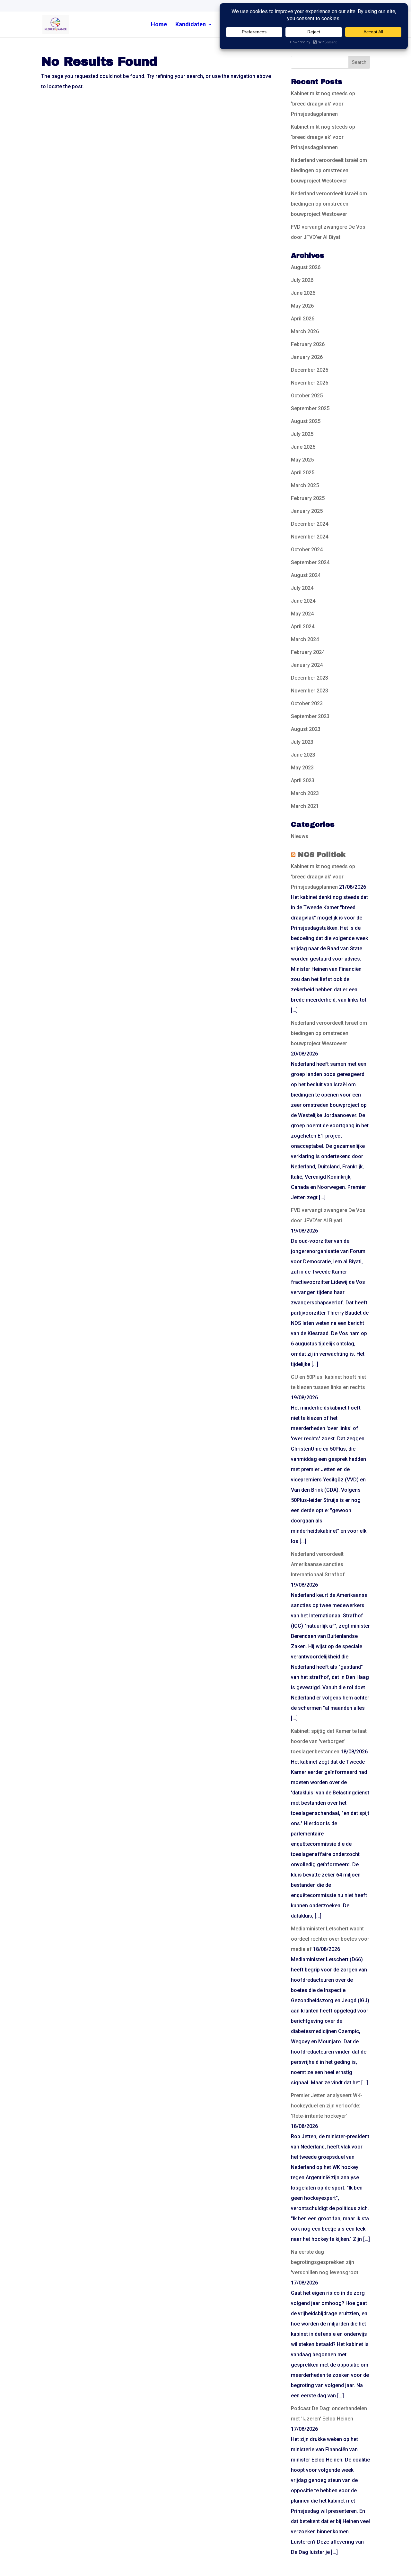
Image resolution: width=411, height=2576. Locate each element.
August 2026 (306, 267)
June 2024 (303, 601)
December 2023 (310, 678)
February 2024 (308, 652)
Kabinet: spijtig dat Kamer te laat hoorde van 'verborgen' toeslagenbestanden (329, 1741)
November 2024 (310, 537)
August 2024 (306, 575)
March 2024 (305, 639)
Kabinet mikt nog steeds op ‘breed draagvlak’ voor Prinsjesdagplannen (323, 104)
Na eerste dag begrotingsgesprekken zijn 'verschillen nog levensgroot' (325, 2262)
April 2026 (303, 319)
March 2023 (305, 793)
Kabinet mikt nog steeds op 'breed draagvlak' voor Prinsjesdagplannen (323, 877)
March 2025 (305, 485)
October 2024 (307, 550)
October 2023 (307, 703)
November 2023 (310, 691)
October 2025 (307, 396)
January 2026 (307, 357)
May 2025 (302, 460)
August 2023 (306, 729)
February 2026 (308, 344)
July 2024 (302, 588)
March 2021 (305, 806)
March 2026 (305, 331)
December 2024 (310, 524)
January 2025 (307, 511)
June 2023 (303, 755)
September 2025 (310, 408)
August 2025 (306, 421)
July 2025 (302, 434)
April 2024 (303, 627)
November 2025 (310, 383)
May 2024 (302, 614)
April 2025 (303, 473)
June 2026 (303, 293)
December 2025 (310, 370)
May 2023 (302, 768)
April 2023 (303, 780)
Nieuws (300, 836)
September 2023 (310, 716)
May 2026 (302, 306)
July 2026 (302, 280)
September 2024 (310, 562)
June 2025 (303, 447)
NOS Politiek (322, 855)
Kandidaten (191, 25)
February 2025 (308, 498)
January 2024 (307, 665)
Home (159, 25)
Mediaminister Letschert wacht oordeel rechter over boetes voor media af (330, 1939)
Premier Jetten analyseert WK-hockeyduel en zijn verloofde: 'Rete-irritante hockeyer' (327, 2106)
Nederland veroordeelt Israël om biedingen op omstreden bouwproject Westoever (329, 170)
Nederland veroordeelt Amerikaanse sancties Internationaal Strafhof (318, 1564)
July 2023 (302, 742)
